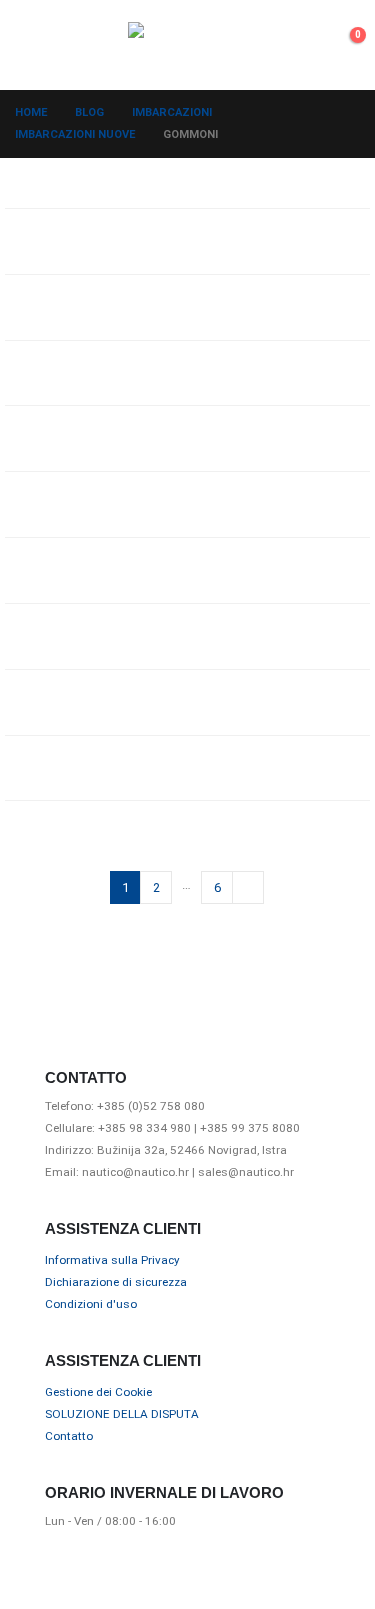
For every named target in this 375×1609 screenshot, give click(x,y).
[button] (33, 45)
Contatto (69, 1436)
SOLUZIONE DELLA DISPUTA (122, 1414)
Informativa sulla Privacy (112, 1260)
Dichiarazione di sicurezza (116, 1282)
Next (248, 887)
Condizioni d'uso (91, 1304)
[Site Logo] (188, 45)
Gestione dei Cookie (98, 1392)
